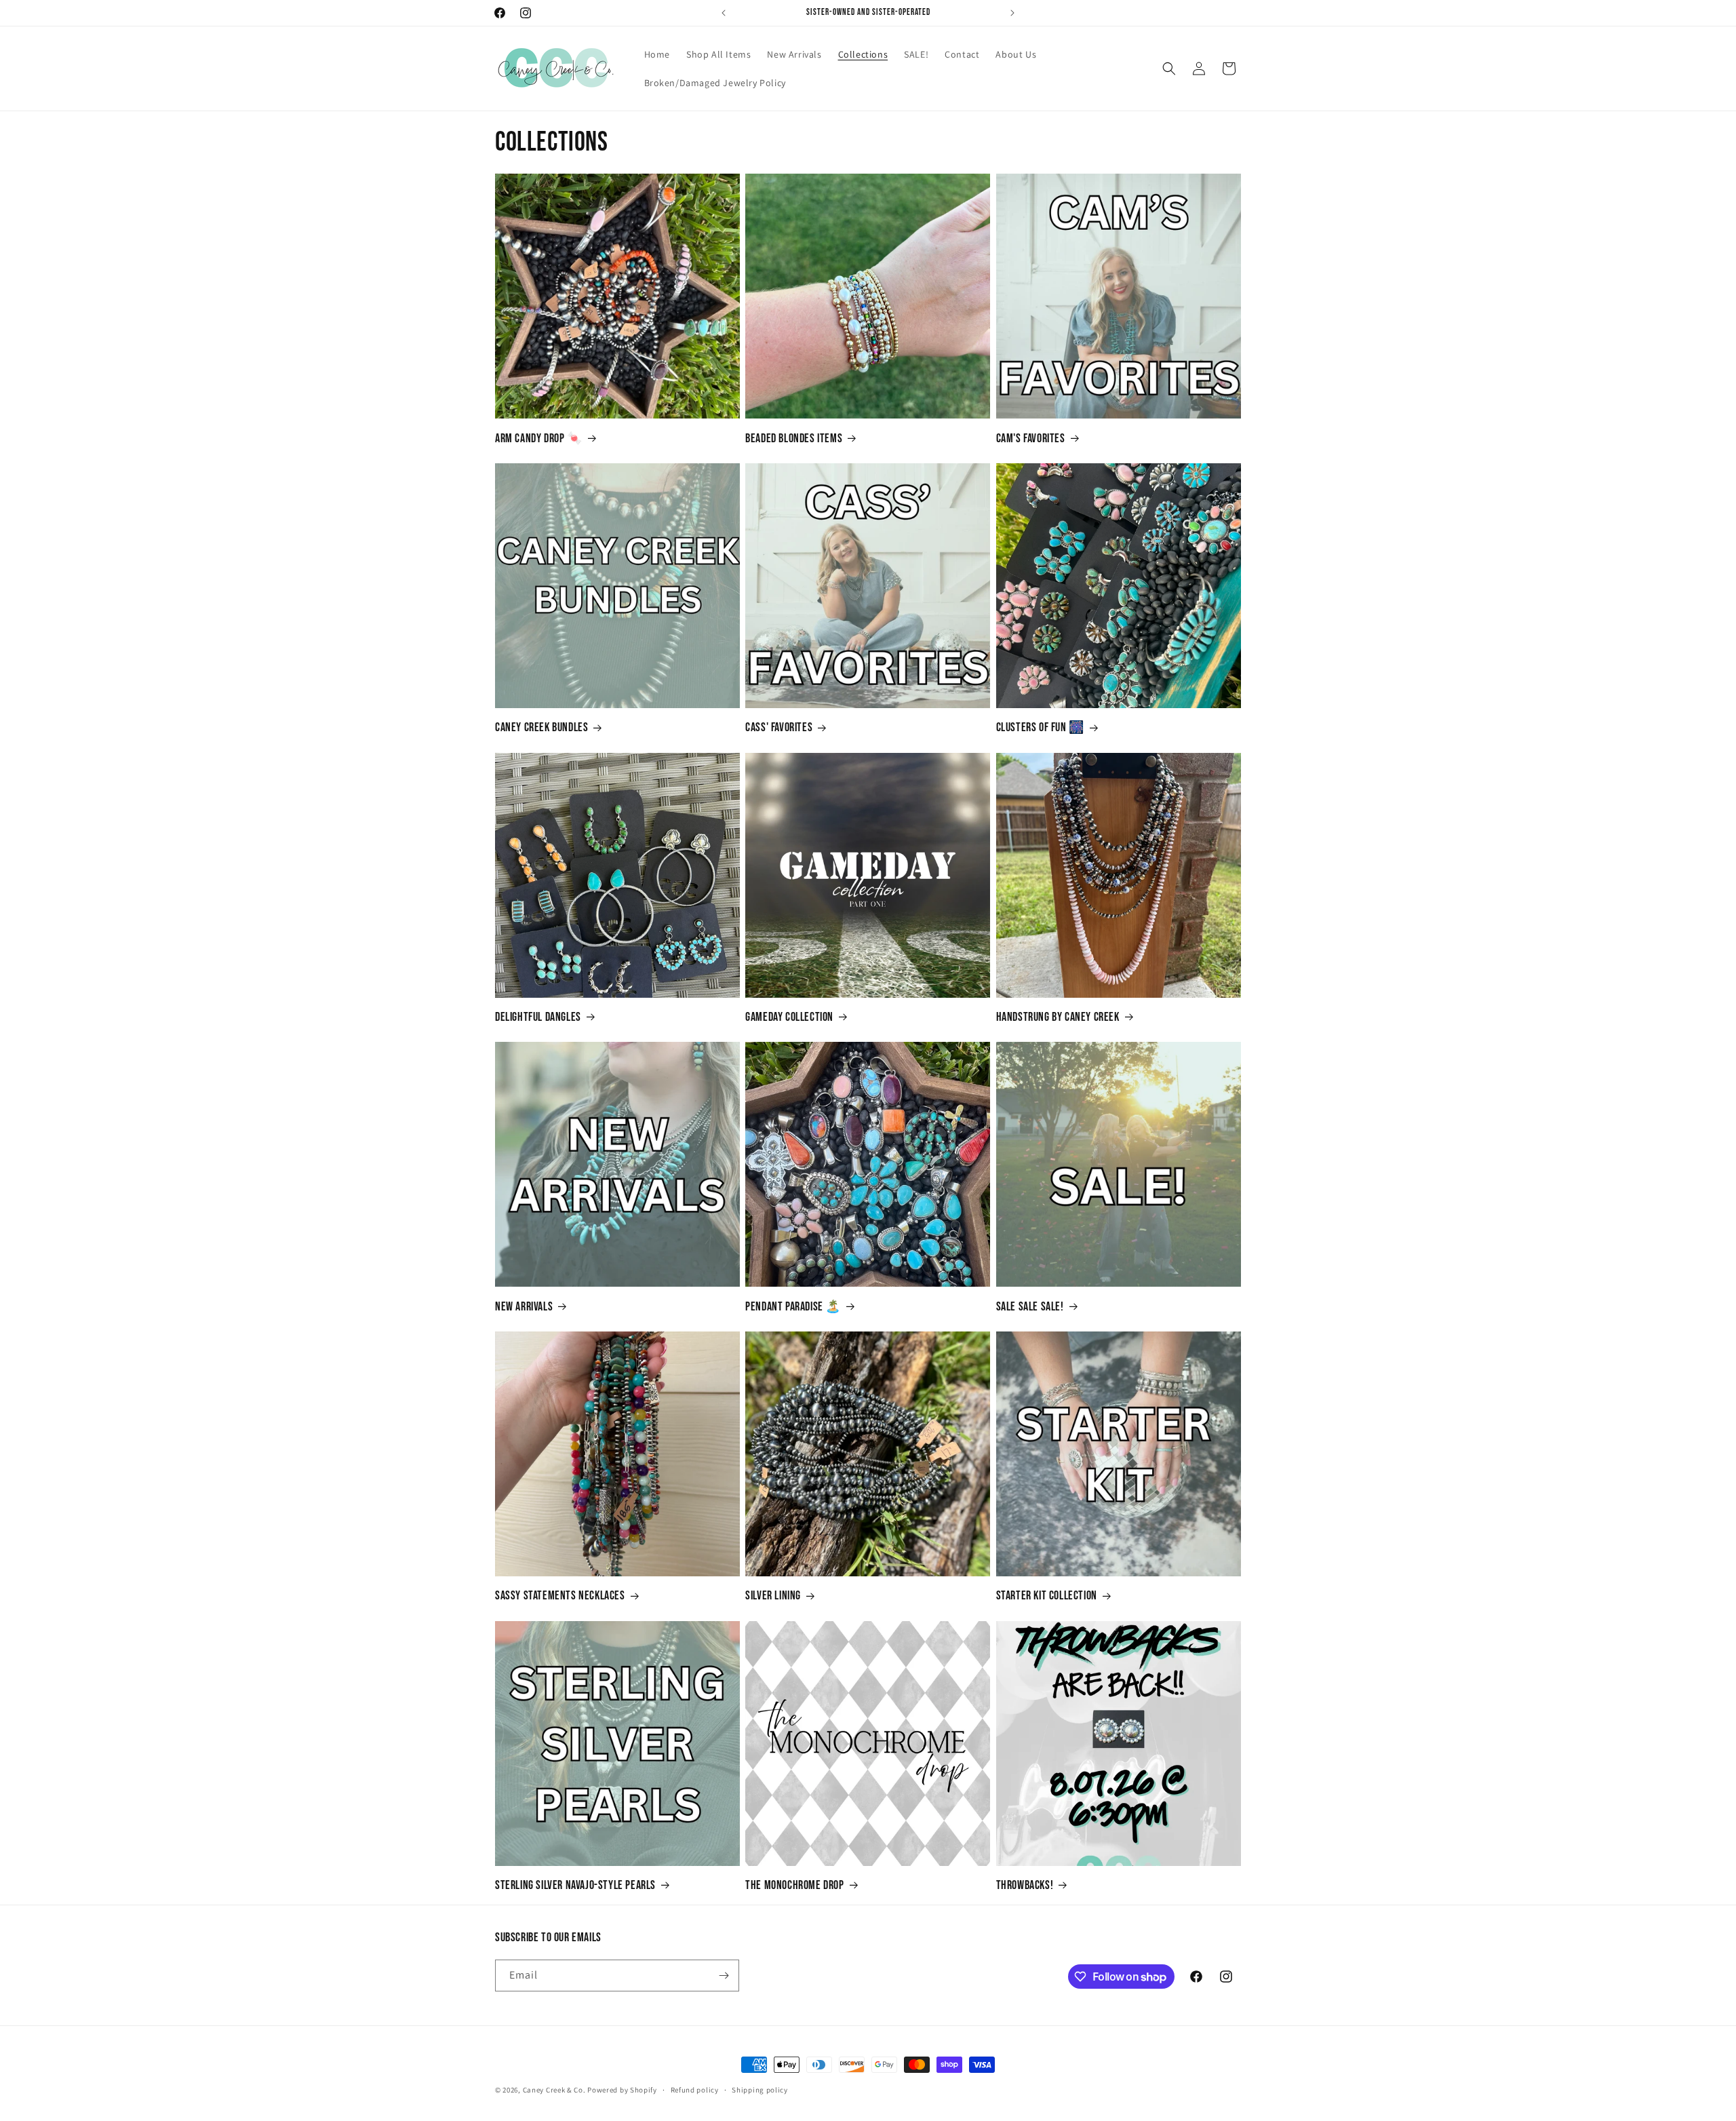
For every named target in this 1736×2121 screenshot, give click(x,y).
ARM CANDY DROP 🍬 (539, 439)
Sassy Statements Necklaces (560, 1596)
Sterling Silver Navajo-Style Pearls (575, 1885)
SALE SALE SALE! (1030, 1307)
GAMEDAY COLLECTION (789, 1017)
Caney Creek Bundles (541, 727)
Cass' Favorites (779, 727)
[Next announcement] (1012, 13)
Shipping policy (760, 2090)
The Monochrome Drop (794, 1885)
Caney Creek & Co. (554, 2090)
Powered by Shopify (622, 2090)
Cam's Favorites (1031, 439)
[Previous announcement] (724, 13)
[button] (1169, 69)
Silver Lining (773, 1596)
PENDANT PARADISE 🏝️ (793, 1307)
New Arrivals (524, 1307)
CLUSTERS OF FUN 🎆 (1040, 727)
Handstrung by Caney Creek (1058, 1017)
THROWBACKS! (1025, 1885)
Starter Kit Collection (1047, 1596)
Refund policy (695, 2090)
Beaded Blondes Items (794, 439)
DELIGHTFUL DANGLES (538, 1017)
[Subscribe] (724, 1976)
